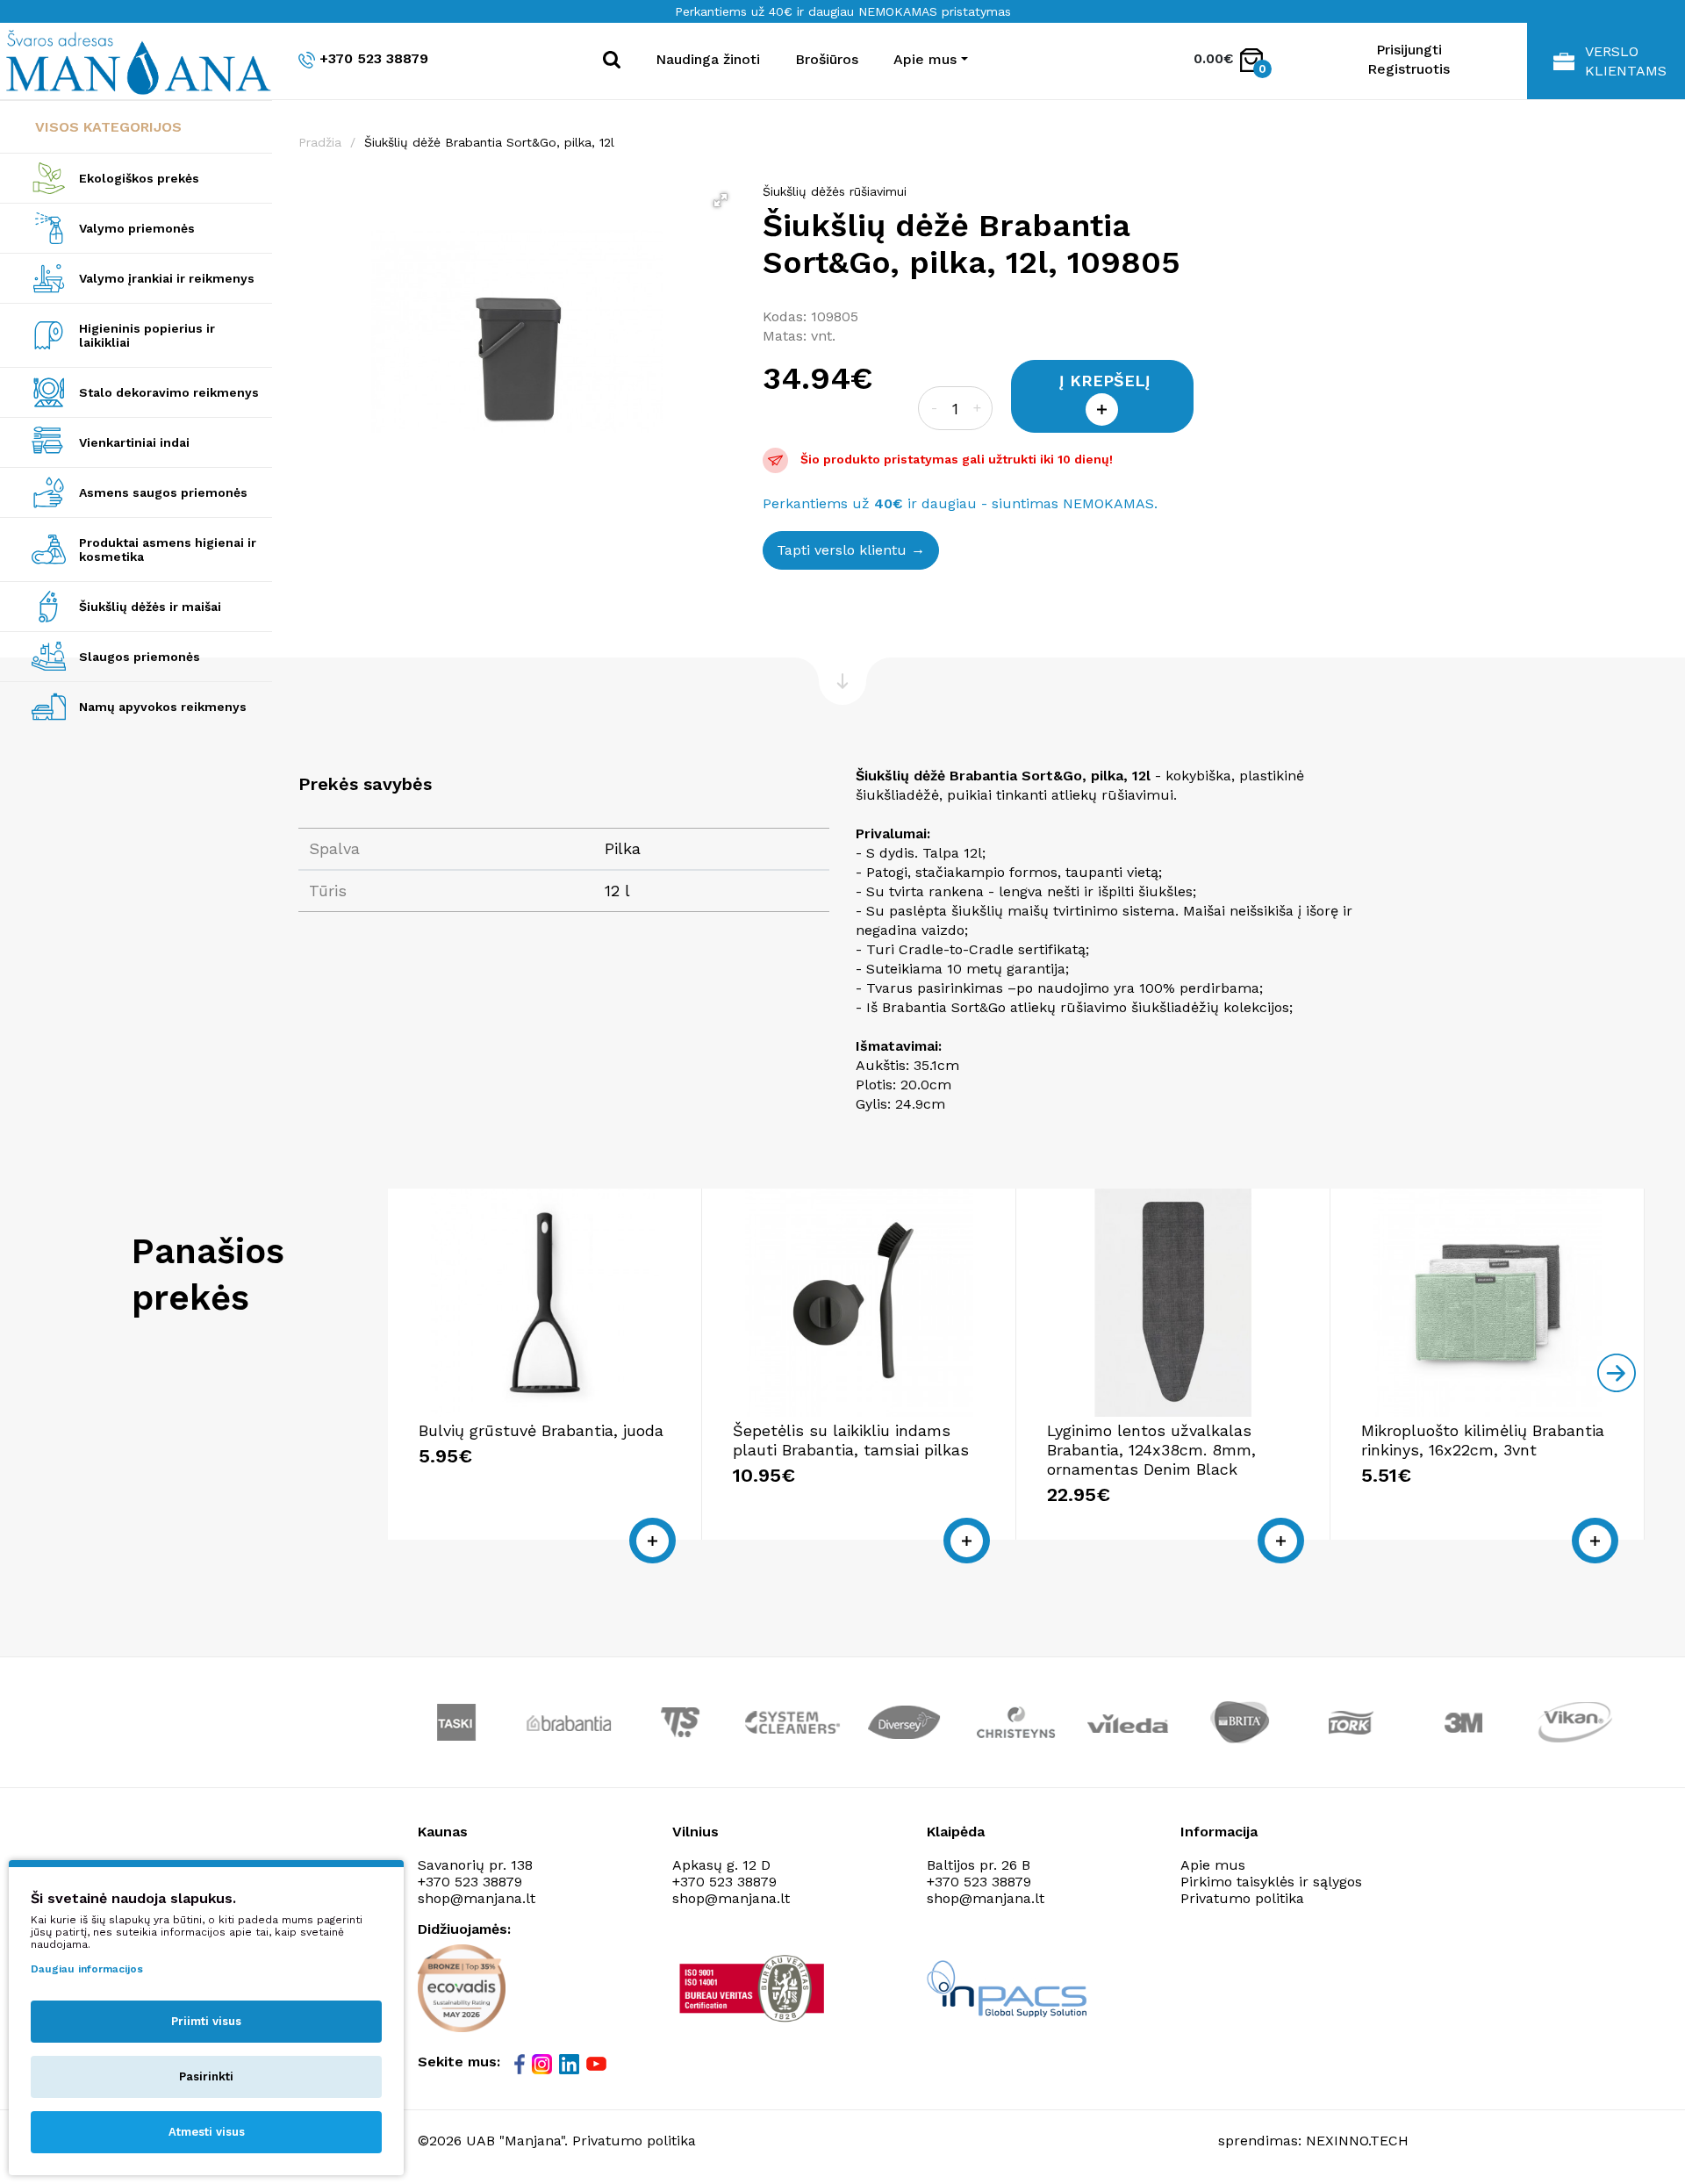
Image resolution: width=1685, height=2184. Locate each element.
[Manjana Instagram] (543, 2064)
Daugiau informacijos (87, 1969)
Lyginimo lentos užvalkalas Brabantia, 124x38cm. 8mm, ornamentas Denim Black (1151, 1450)
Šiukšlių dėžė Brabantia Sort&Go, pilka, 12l (489, 142)
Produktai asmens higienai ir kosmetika (168, 550)
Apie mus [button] (925, 59)
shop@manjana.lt (477, 1898)
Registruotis (1409, 69)
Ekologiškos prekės (139, 178)
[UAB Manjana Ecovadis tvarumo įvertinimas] (462, 1988)
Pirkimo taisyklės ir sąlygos (1271, 1882)
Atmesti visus (207, 2132)
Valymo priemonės (137, 228)
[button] (721, 200)
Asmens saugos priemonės (163, 492)
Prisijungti (1409, 50)
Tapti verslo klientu (842, 550)
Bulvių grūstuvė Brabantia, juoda (541, 1430)
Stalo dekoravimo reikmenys (169, 392)
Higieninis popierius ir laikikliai (147, 335)
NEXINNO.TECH (1357, 2141)
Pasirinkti (206, 2076)
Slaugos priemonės (140, 657)
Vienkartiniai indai (134, 442)
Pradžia (320, 142)
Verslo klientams (1626, 61)
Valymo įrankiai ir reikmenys (167, 278)
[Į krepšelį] (652, 1541)
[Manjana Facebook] (521, 2064)
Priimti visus (206, 2021)
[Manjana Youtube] (598, 2063)
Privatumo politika (1242, 1898)
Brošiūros (827, 59)
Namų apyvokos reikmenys (163, 707)
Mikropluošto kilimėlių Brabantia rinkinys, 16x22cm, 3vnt (1483, 1440)
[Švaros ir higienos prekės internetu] (136, 61)
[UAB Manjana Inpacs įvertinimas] (1007, 1989)
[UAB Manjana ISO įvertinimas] (753, 1988)
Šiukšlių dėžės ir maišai (150, 607)
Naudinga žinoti (708, 59)
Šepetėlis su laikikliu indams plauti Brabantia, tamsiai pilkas (851, 1440)
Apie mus (1213, 1865)
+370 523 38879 (374, 58)
